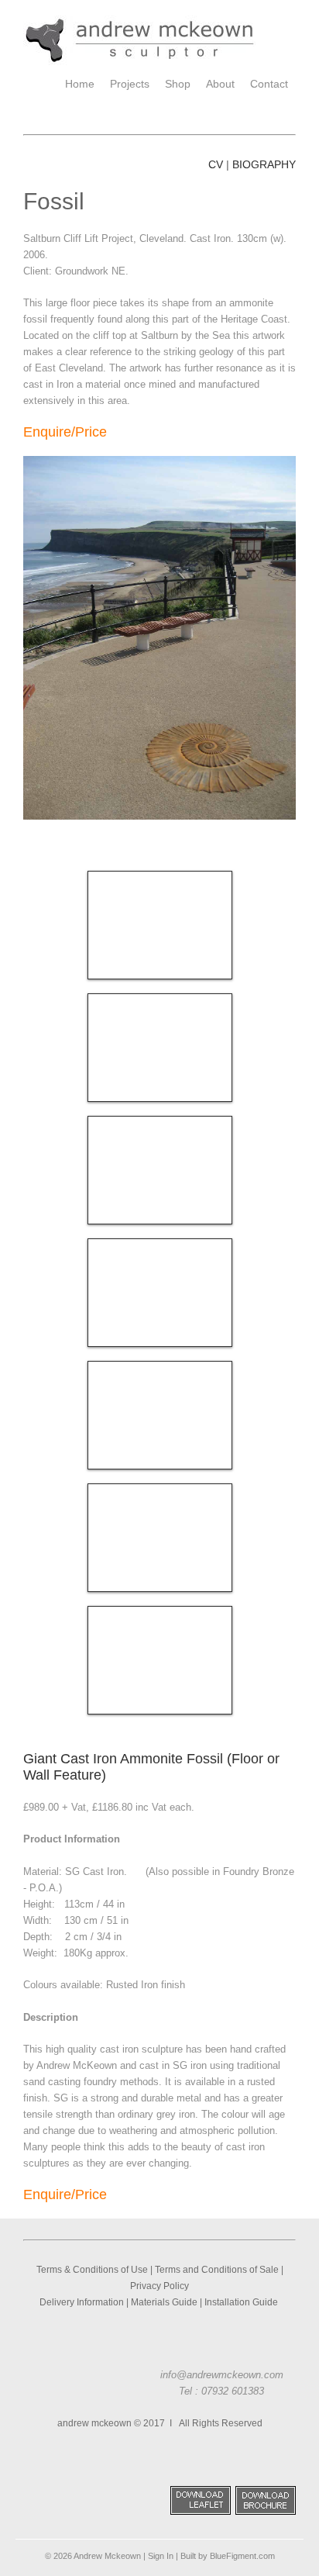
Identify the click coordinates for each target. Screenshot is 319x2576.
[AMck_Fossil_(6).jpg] (160, 1048)
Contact (269, 84)
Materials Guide (164, 2302)
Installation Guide (242, 2302)
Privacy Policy (159, 2286)
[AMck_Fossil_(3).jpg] (160, 1415)
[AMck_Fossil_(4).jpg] (160, 1293)
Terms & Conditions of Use (92, 2270)
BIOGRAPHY (264, 164)
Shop (178, 84)
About (220, 84)
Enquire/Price (65, 432)
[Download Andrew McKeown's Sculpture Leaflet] (201, 2512)
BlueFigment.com (242, 2556)
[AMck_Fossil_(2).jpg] (160, 1170)
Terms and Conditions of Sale (217, 2270)
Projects (130, 84)
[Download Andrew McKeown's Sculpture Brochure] (266, 2512)
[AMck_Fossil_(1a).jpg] (160, 1538)
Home (80, 84)
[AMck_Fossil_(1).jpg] (160, 925)
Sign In (161, 2556)
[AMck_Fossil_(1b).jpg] (160, 1660)
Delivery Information (82, 2302)
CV (216, 164)
